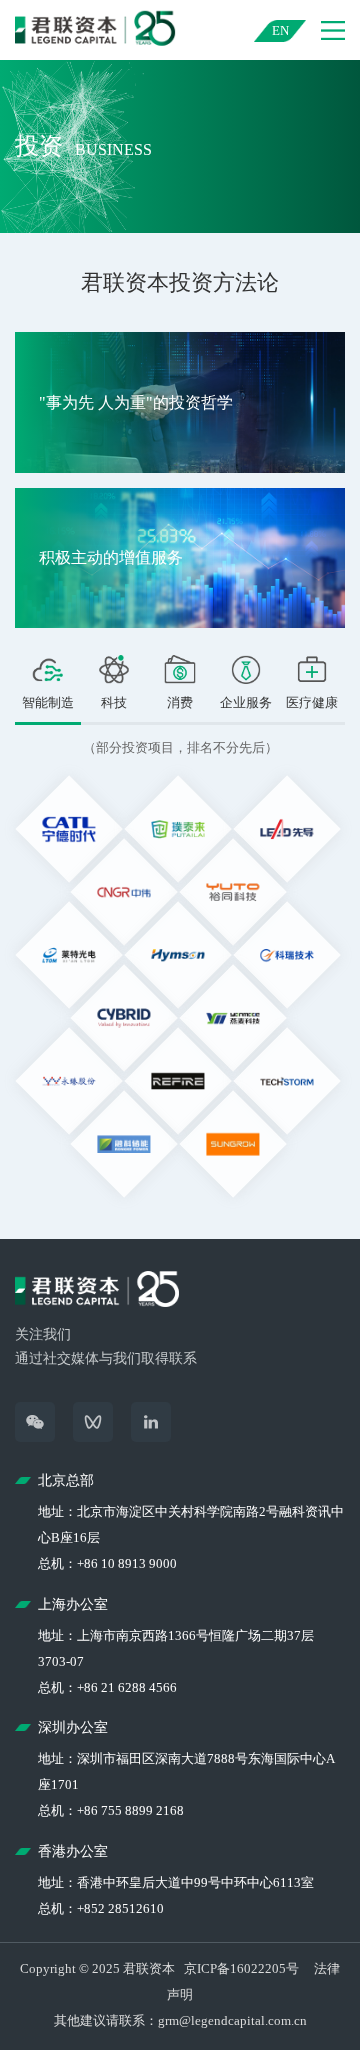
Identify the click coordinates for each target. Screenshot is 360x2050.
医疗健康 (312, 702)
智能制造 (48, 702)
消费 (180, 702)
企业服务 (246, 702)
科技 (114, 702)
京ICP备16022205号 (241, 1968)
